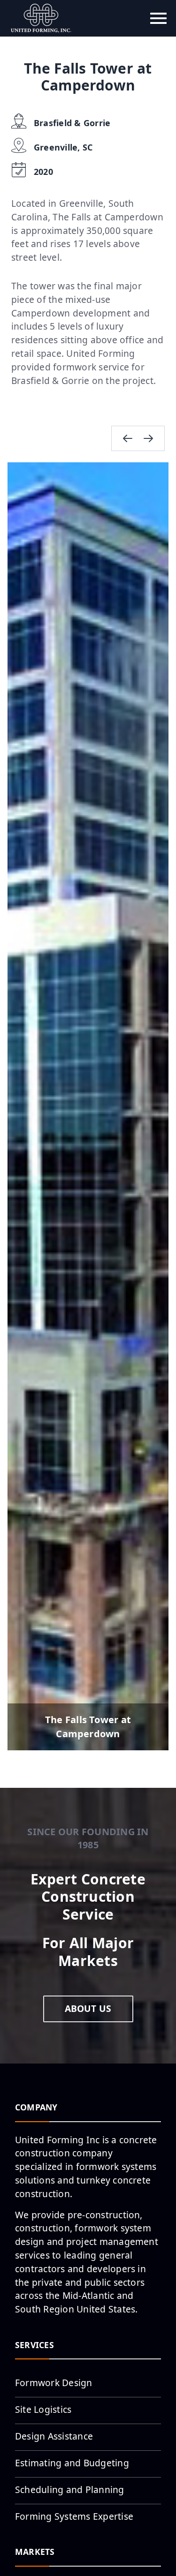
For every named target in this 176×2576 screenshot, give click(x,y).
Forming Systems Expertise (74, 2516)
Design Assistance (54, 2436)
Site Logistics (43, 2409)
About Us (88, 2008)
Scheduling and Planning (70, 2489)
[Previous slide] (128, 438)
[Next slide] (148, 438)
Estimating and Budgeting (72, 2463)
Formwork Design (54, 2383)
